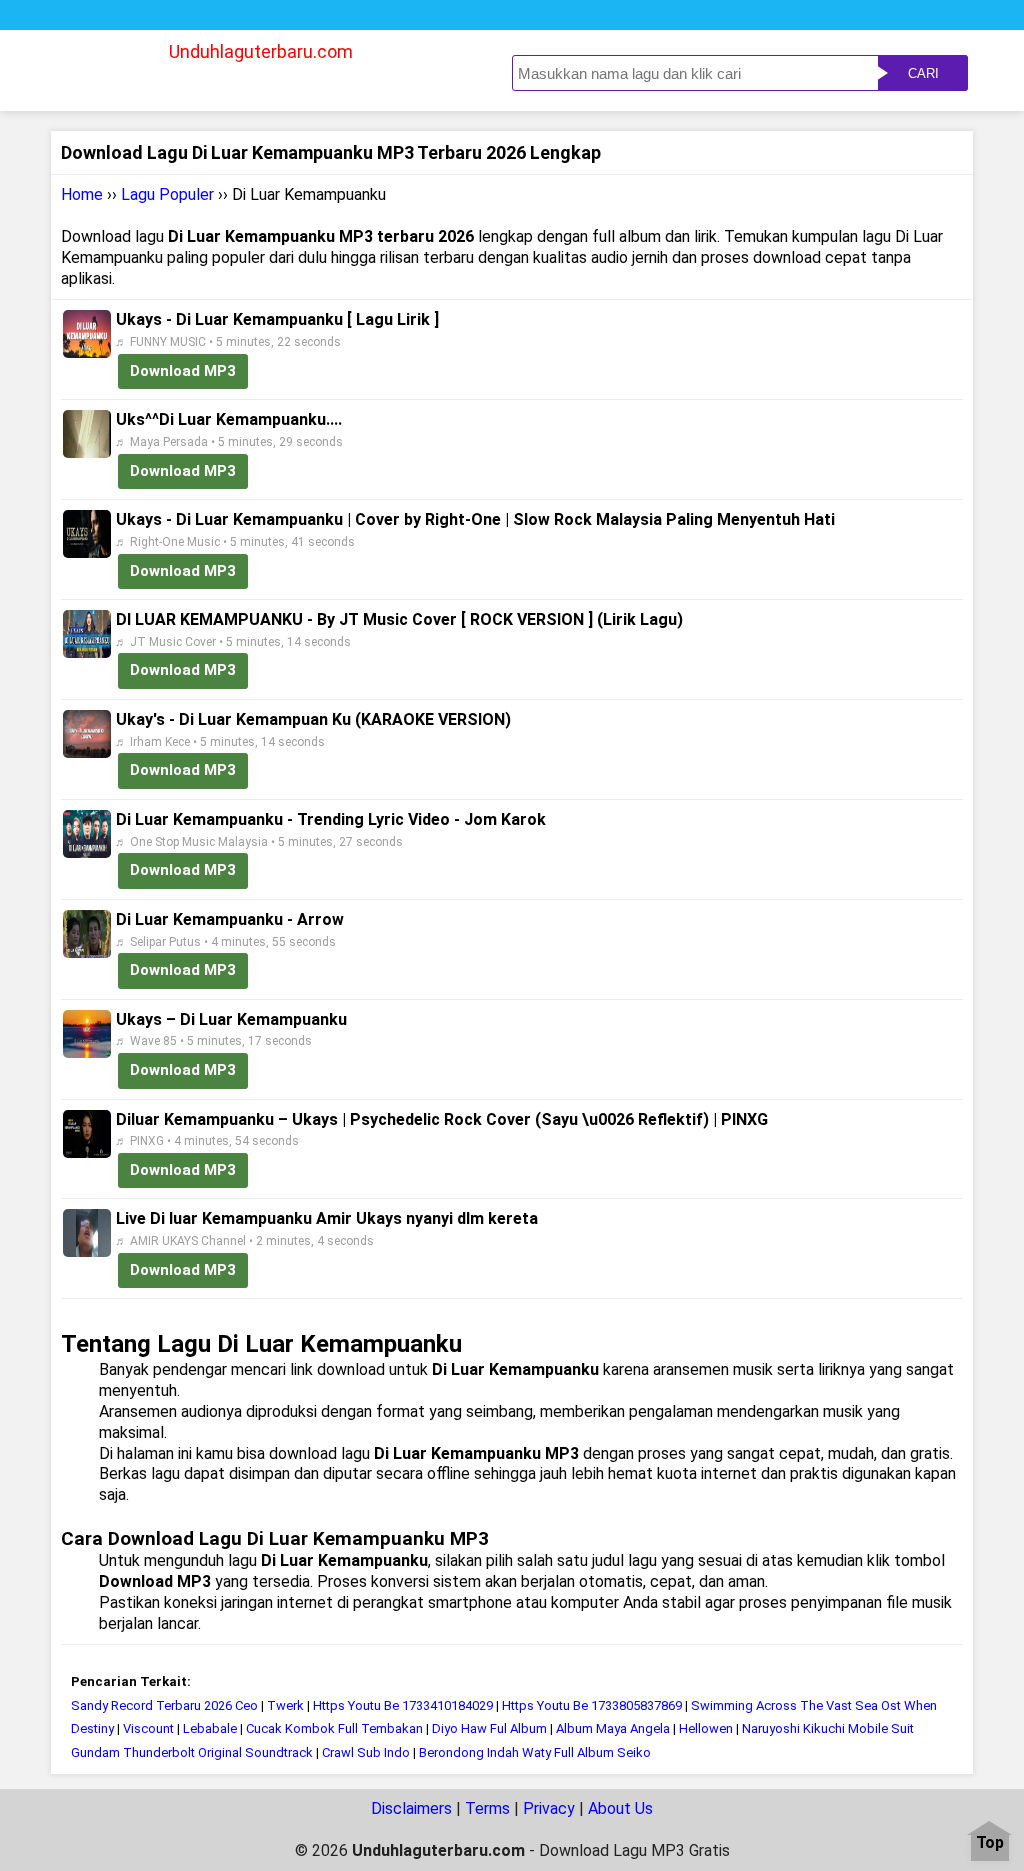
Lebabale (210, 1728)
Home (82, 194)
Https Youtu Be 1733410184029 (403, 1705)
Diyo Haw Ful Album (489, 1728)
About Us (620, 1808)
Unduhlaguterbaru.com (261, 51)
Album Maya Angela (613, 1728)
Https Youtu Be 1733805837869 (592, 1705)
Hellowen (707, 1728)
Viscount (148, 1728)
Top (990, 1843)
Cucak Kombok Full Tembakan (336, 1728)
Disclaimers (411, 1808)
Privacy (549, 1808)
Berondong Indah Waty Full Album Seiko (535, 1752)
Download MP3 (183, 371)
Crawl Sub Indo (366, 1752)
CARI (923, 73)
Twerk (285, 1705)
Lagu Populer (167, 194)
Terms (487, 1808)
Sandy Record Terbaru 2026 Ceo (164, 1705)
